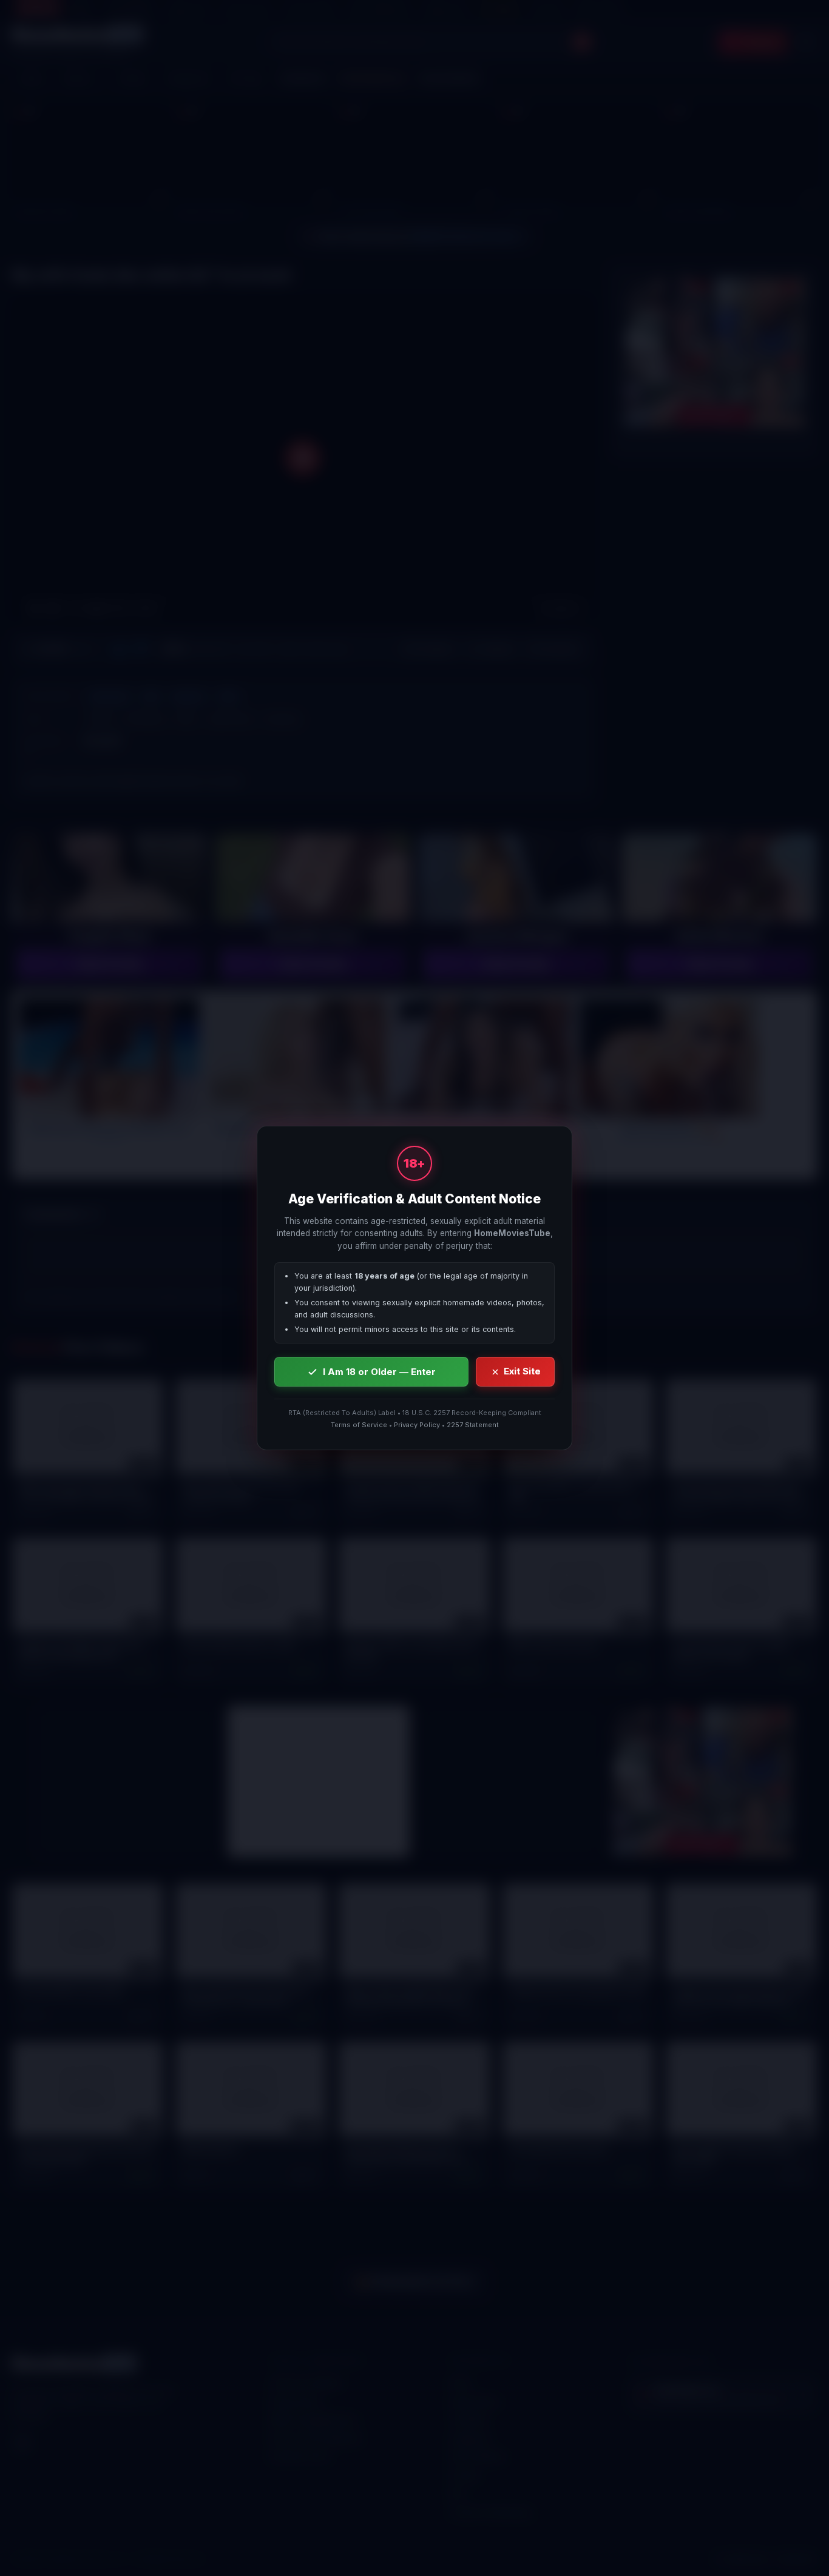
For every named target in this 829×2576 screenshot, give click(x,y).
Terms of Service (359, 1425)
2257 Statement (473, 1425)
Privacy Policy (417, 1425)
